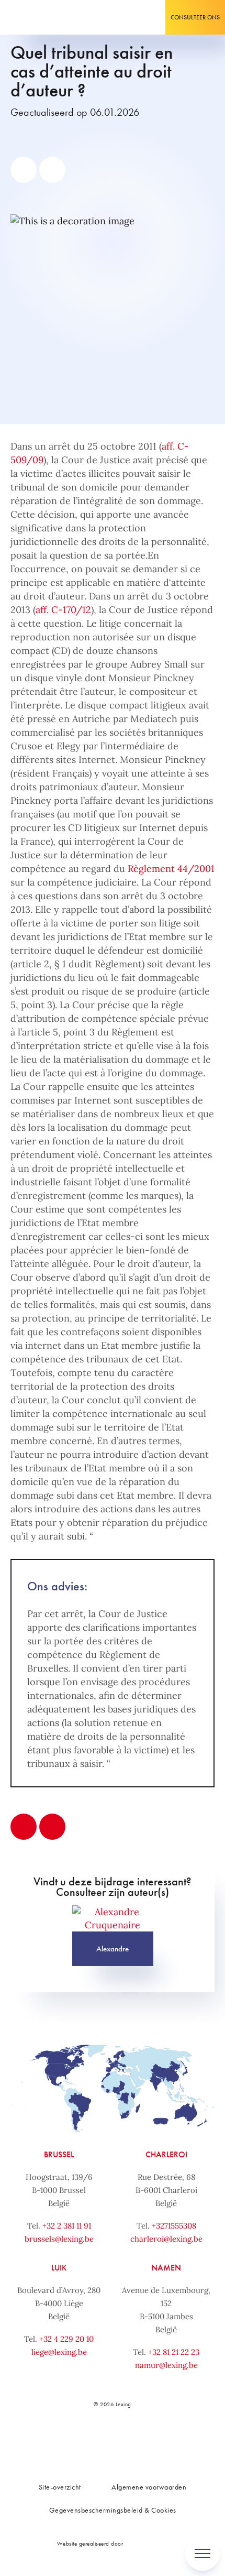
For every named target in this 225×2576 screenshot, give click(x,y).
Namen (166, 2268)
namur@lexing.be (166, 2365)
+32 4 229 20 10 (66, 2339)
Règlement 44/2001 (171, 869)
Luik (59, 2268)
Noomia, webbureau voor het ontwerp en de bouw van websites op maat (147, 2543)
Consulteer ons (195, 17)
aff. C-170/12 (63, 610)
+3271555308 (174, 2226)
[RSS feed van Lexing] (170, 2440)
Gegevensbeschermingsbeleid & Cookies (113, 2510)
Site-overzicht (60, 2487)
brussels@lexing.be (59, 2239)
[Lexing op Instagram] (123, 2440)
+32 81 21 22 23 (174, 2352)
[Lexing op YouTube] (147, 2440)
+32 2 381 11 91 (67, 2226)
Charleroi (166, 2154)
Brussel (59, 2154)
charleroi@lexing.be (166, 2239)
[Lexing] (40, 17)
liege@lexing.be (59, 2352)
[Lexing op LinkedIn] (100, 2440)
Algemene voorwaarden (149, 2487)
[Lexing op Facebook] (76, 2440)
